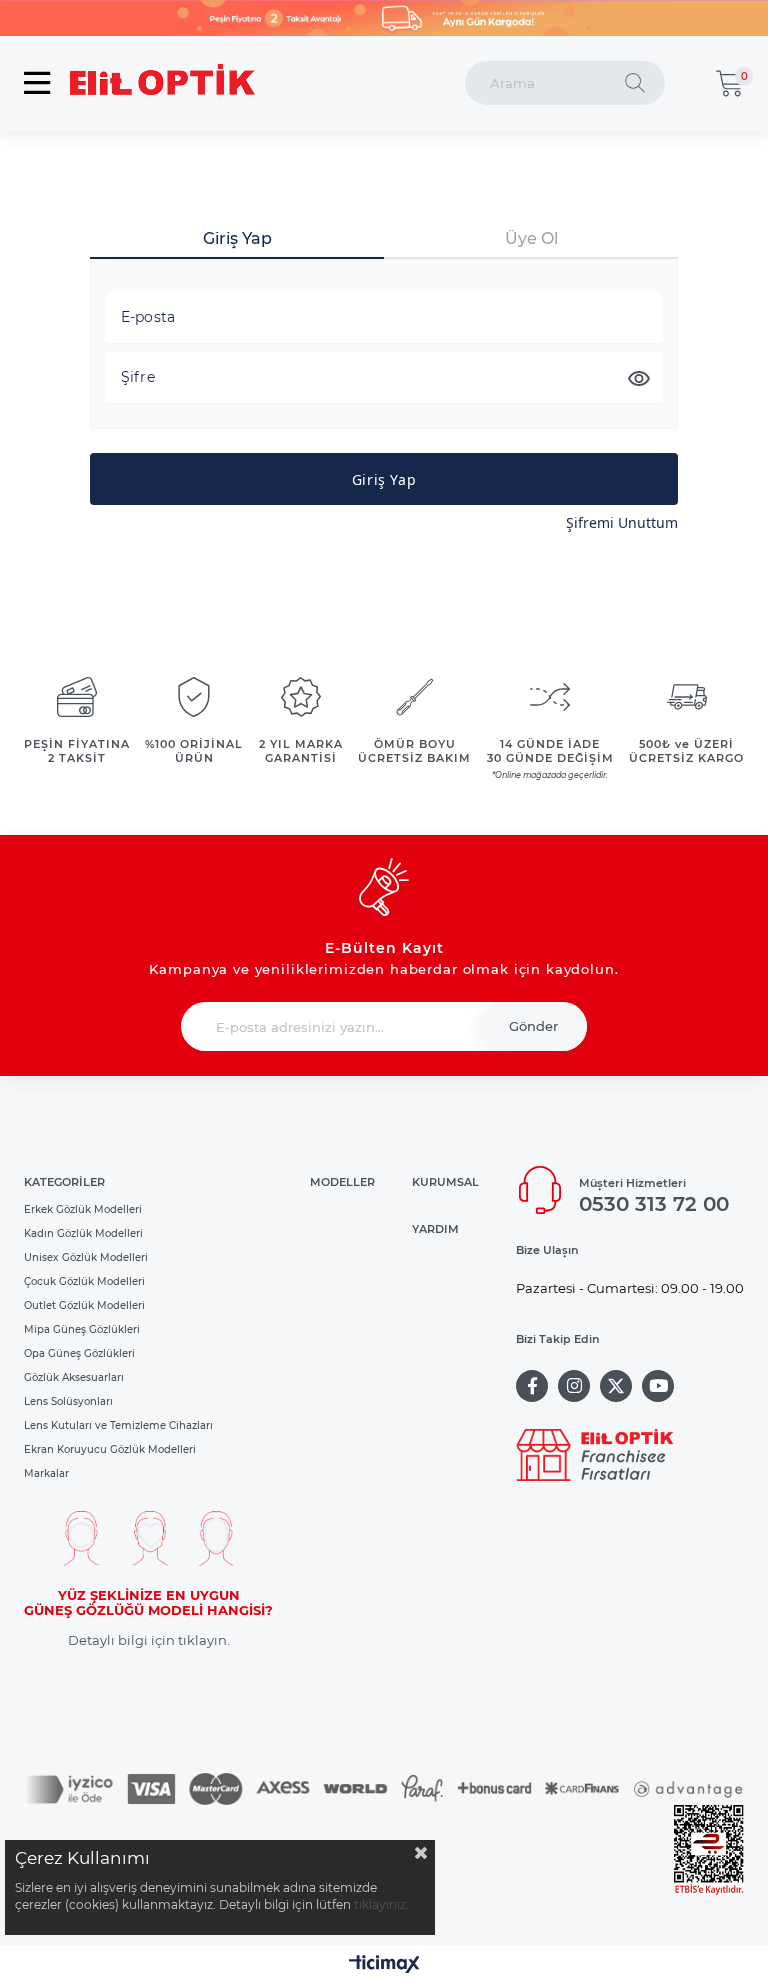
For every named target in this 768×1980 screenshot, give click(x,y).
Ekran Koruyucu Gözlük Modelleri (110, 1449)
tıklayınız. (381, 1904)
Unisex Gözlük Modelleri (86, 1257)
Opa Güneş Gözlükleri (79, 1353)
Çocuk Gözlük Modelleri (84, 1281)
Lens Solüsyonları (68, 1401)
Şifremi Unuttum (622, 522)
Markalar (46, 1473)
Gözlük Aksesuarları (74, 1377)
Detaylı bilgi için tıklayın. (149, 1640)
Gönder (533, 1026)
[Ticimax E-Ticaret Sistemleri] (384, 1965)
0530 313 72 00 (654, 1204)
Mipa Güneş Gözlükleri (82, 1329)
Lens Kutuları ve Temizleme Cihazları (118, 1425)
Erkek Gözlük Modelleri (83, 1209)
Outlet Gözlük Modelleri (84, 1305)
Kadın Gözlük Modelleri (83, 1233)
